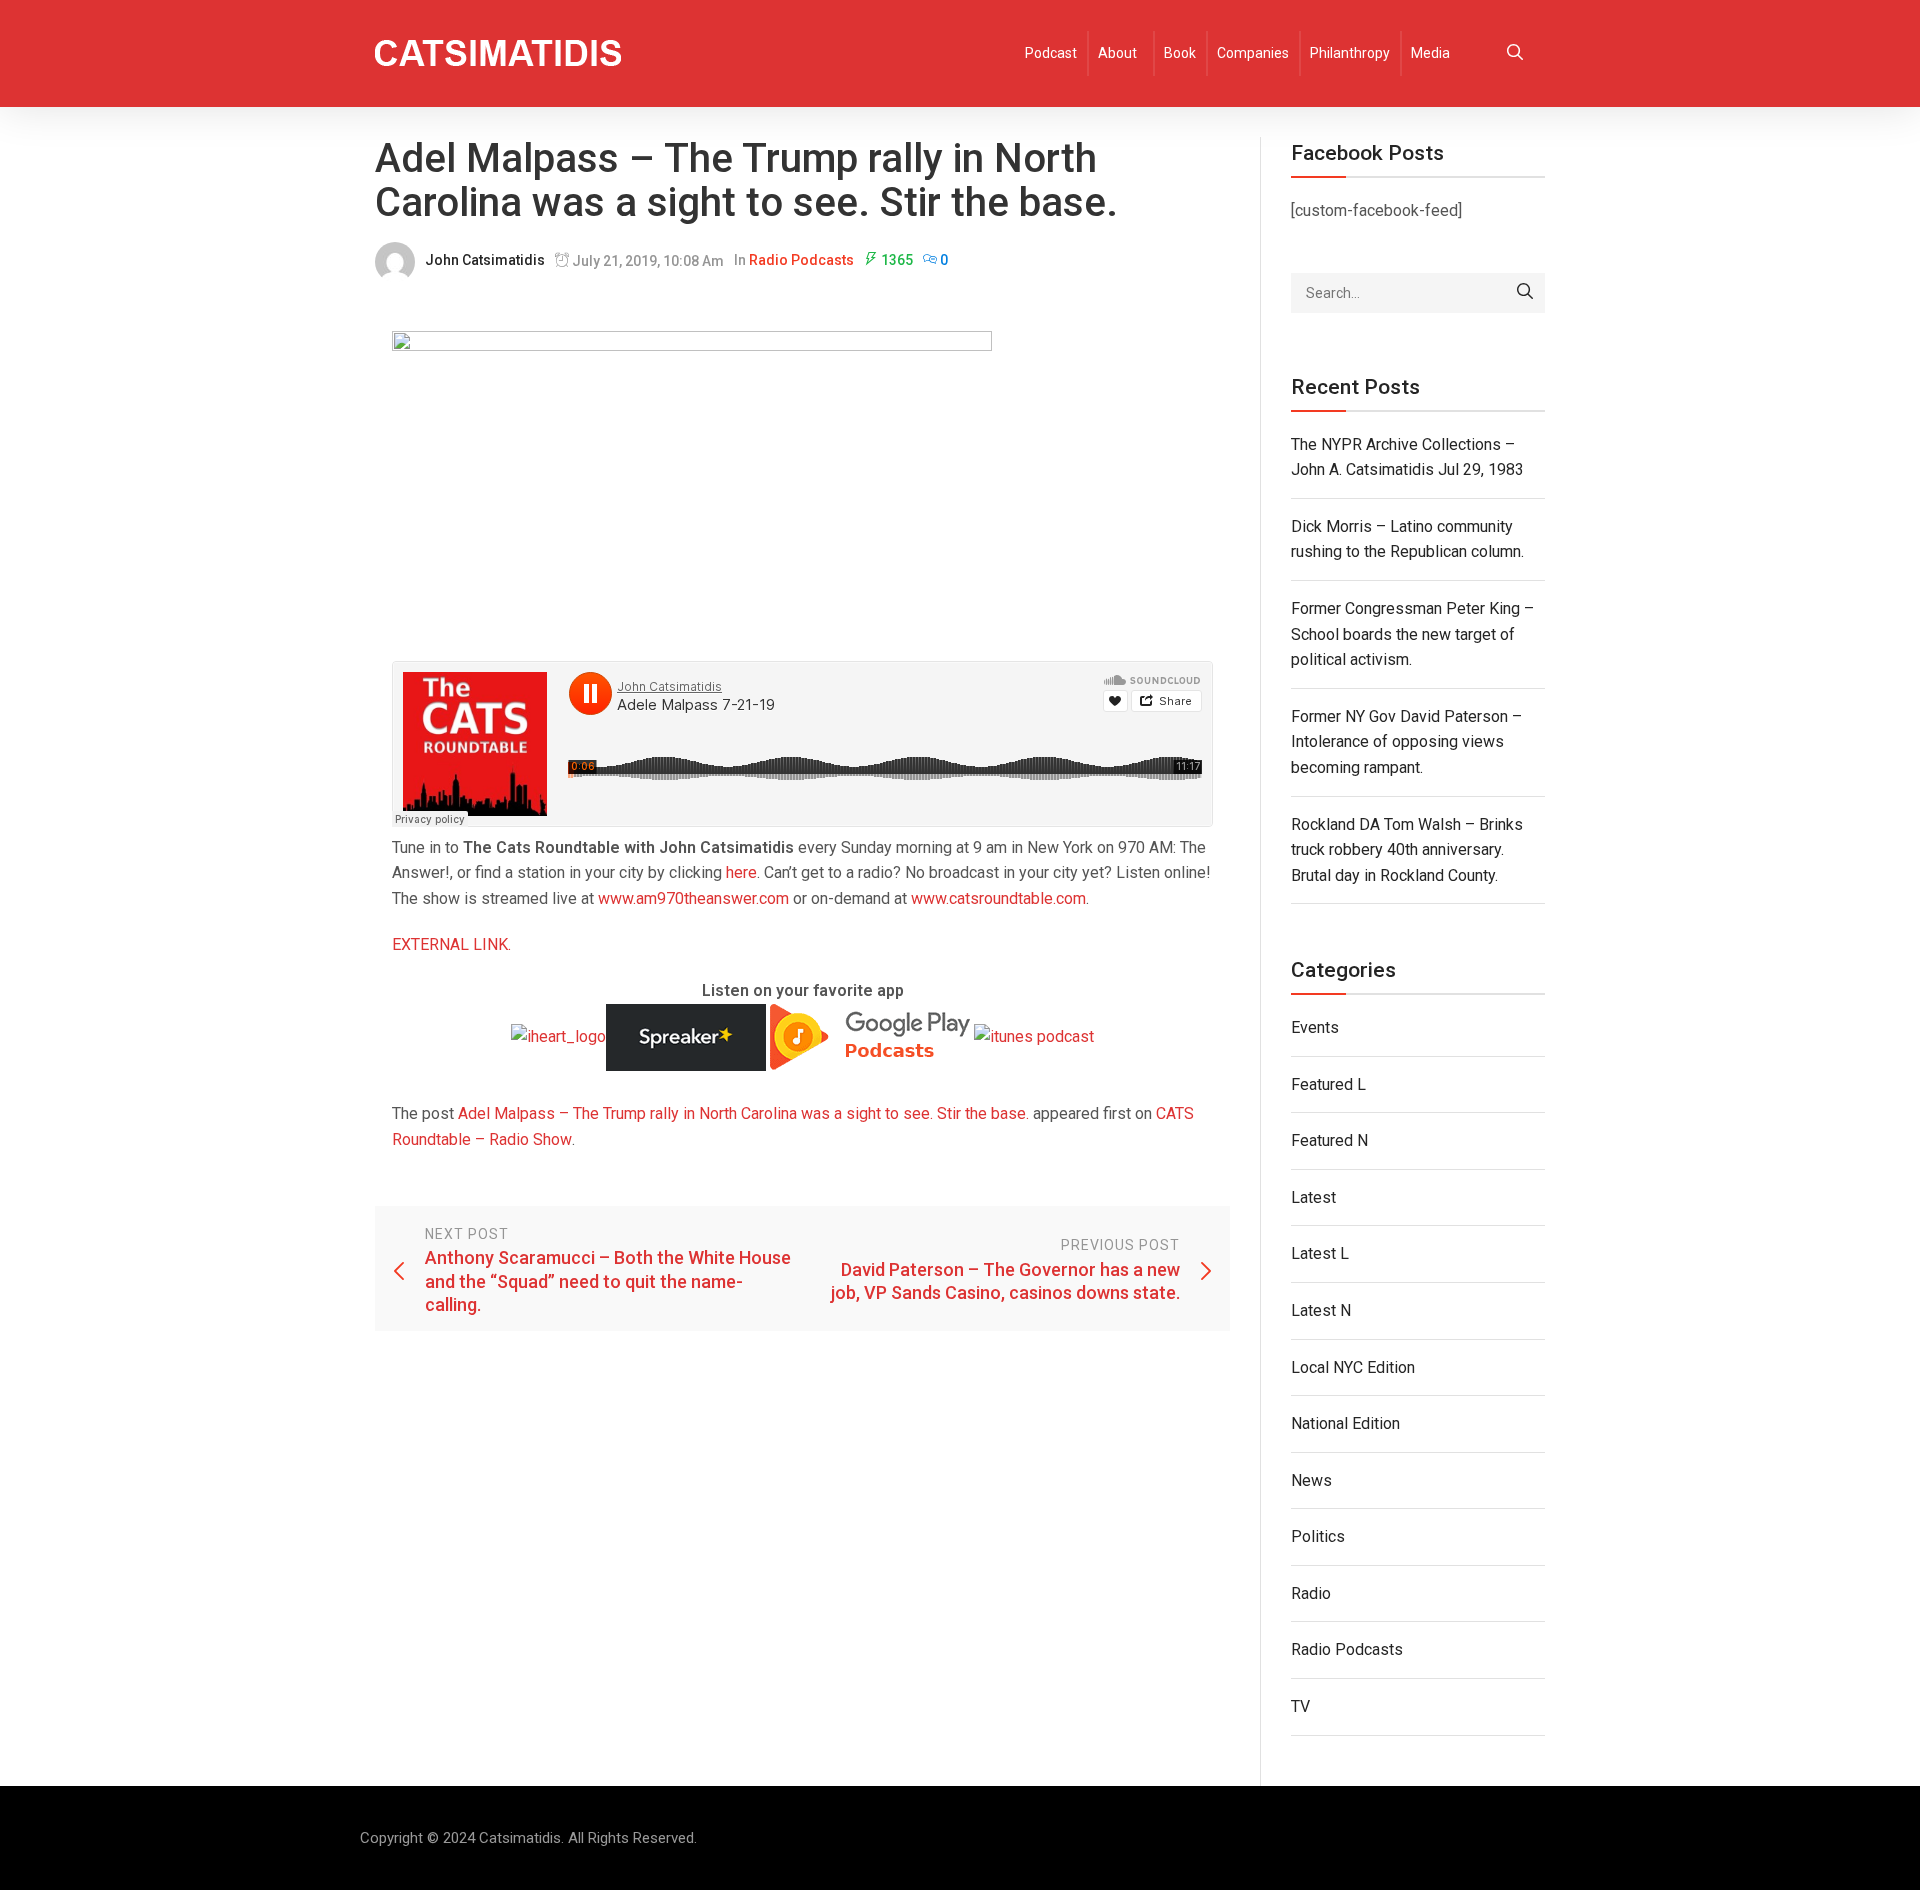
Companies (1253, 53)
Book (1180, 53)
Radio (1311, 1593)
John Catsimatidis (485, 260)
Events (1315, 1027)
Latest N (1321, 1310)
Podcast (1051, 53)
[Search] (1525, 293)
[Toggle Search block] (1515, 53)
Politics (1318, 1536)
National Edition (1345, 1423)
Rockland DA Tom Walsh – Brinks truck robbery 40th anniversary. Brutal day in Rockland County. (1407, 850)
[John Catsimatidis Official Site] (498, 53)
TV (1300, 1706)
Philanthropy (1350, 53)
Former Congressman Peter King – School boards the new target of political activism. (1412, 634)
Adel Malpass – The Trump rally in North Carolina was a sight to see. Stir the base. (743, 1113)
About (1117, 53)
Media (1430, 53)
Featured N (1329, 1140)
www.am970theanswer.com (693, 898)
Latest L (1320, 1253)
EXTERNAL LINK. (451, 944)
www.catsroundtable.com (998, 898)
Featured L (1328, 1084)
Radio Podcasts (801, 260)
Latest (1313, 1197)
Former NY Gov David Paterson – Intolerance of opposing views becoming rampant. (1406, 742)
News (1311, 1480)
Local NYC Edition (1353, 1367)
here (741, 872)
